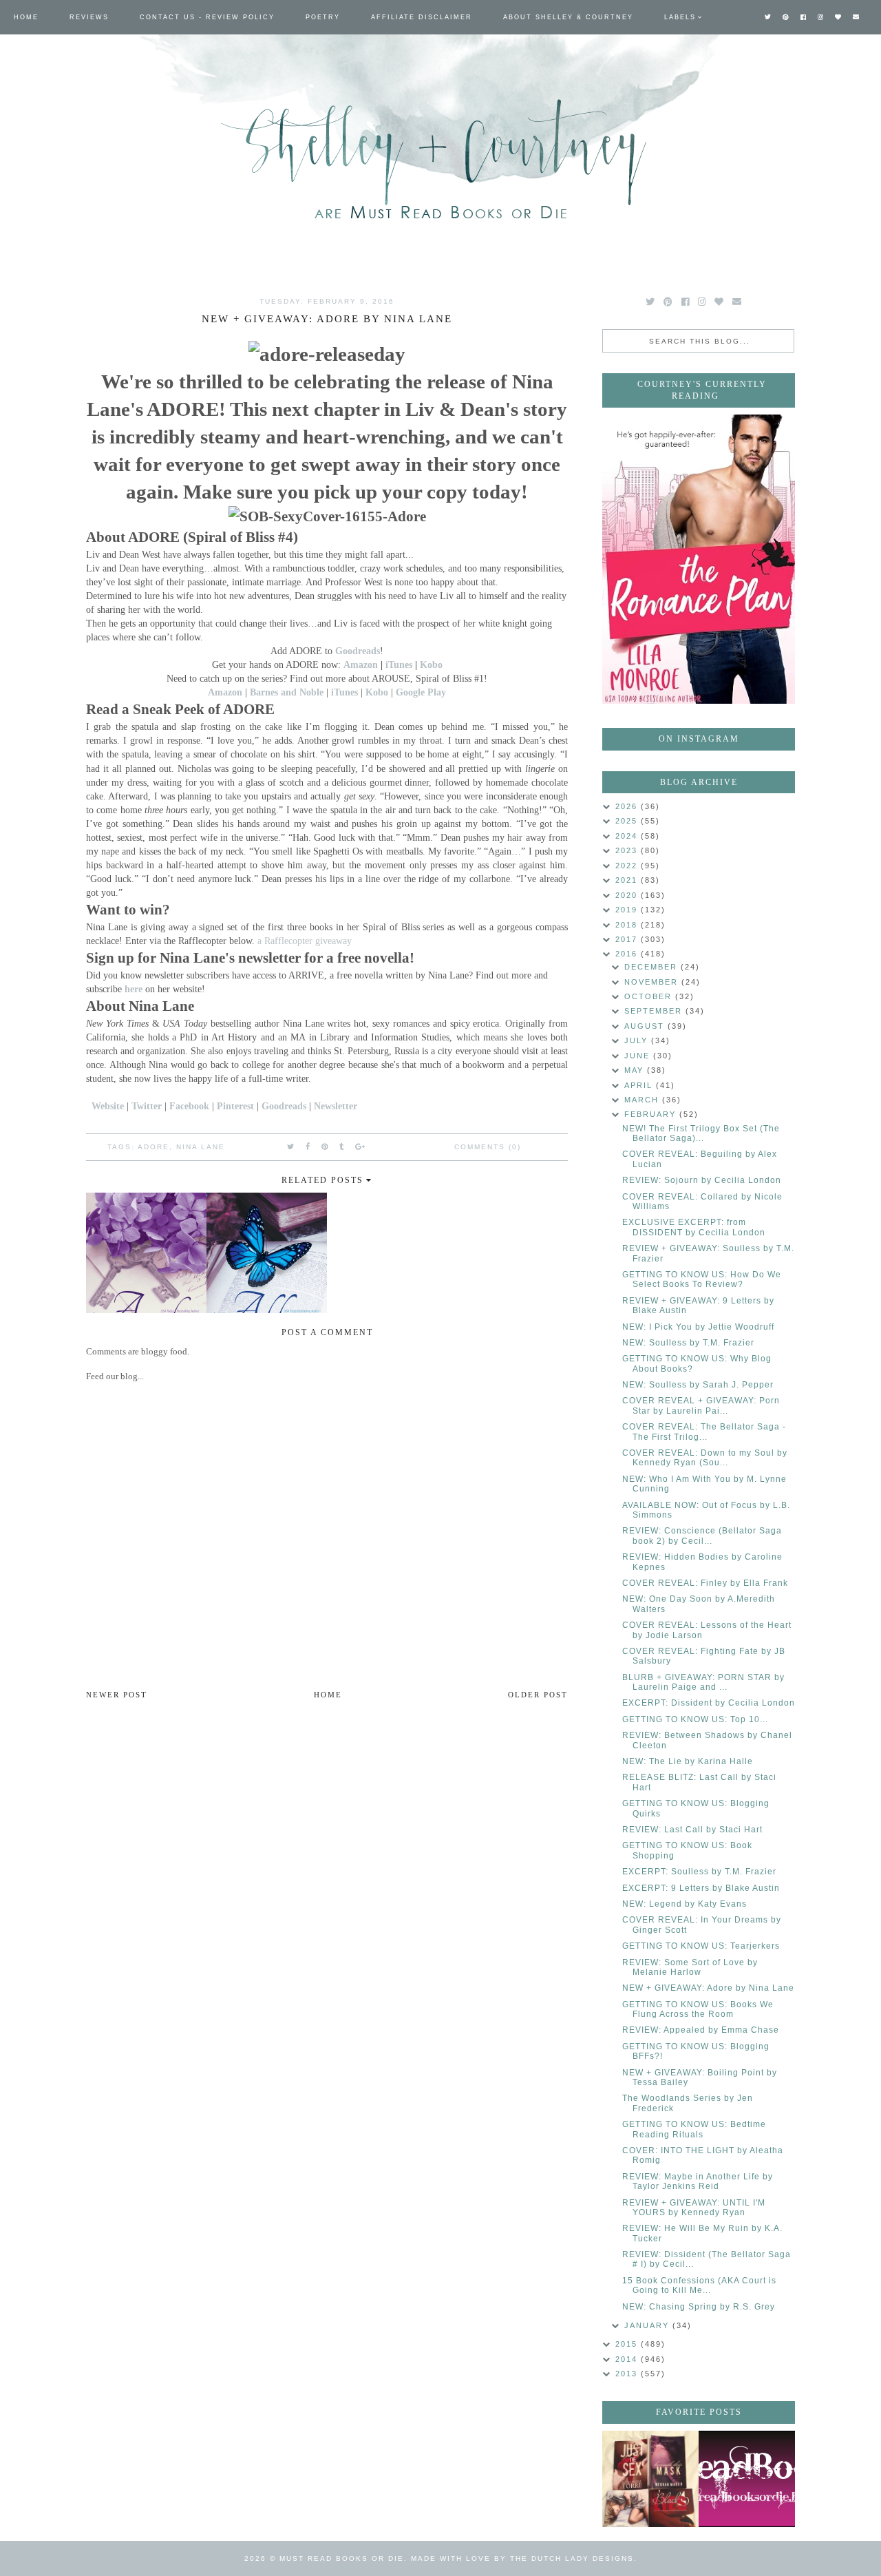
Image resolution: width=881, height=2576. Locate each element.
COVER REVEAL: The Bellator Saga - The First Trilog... (704, 1432)
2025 (628, 821)
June (639, 1056)
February (652, 1114)
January (648, 2325)
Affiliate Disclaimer (422, 17)
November (653, 982)
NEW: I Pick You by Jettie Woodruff (698, 1327)
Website (108, 1106)
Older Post (538, 1695)
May (636, 1070)
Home (26, 17)
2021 (628, 880)
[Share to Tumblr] (342, 1146)
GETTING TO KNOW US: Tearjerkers (701, 1946)
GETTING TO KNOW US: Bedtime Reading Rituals (694, 2129)
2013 (628, 2374)
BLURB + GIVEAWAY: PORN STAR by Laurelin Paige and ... (703, 1682)
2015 (628, 2344)
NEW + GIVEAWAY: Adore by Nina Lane (708, 1988)
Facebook (189, 1106)
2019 (628, 910)
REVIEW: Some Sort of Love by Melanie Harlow (690, 1967)
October (650, 996)
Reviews (89, 17)
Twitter (147, 1106)
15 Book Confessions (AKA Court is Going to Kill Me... (699, 2285)
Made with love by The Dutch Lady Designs (522, 2558)
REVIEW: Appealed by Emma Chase (701, 2030)
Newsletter (336, 1106)
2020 (628, 895)
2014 (628, 2359)
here (134, 989)
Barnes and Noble (287, 692)
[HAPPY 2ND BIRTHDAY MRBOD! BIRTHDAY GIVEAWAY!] (650, 2479)
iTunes (399, 664)
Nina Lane (201, 1147)
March (643, 1100)
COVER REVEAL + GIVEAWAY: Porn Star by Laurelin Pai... (701, 1405)
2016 (628, 954)
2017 (628, 939)
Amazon (361, 664)
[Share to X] (291, 1146)
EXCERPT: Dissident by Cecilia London (709, 1703)
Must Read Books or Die (342, 2558)
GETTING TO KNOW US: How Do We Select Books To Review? (702, 1279)
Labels (680, 17)
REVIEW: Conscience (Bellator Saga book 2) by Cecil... (702, 1536)
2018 (628, 925)
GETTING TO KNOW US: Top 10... (695, 1719)
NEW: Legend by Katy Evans (684, 1904)
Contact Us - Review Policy (207, 17)
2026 (628, 806)
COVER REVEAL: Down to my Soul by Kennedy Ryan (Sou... (705, 1458)
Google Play (421, 692)
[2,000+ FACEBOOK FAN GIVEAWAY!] (747, 2479)
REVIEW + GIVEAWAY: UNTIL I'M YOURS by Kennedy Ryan (694, 2208)
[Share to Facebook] (308, 1146)
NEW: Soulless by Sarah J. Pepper (698, 1385)
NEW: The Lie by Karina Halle (688, 1761)
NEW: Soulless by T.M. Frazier (688, 1343)
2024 (628, 836)
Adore (153, 1147)
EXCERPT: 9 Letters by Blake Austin (701, 1888)
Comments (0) (488, 1147)
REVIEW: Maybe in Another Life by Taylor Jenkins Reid (698, 2181)
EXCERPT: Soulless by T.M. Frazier (699, 1872)
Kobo (431, 664)
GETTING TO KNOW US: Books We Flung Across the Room (698, 2009)
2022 (628, 866)
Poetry (323, 17)
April (640, 1085)
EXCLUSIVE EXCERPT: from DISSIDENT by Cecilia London (694, 1227)
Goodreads (358, 651)
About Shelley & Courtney (568, 17)
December (652, 967)
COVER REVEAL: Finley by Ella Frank (705, 1583)
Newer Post (117, 1695)
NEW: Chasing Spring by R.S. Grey (699, 2307)
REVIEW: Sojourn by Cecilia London (702, 1180)
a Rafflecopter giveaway (305, 941)
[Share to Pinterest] (325, 1146)
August (646, 1026)
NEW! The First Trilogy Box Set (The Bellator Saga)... (701, 1133)
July (638, 1040)
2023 (628, 850)
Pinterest (235, 1106)
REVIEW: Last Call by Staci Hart (692, 1830)
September (655, 1011)
